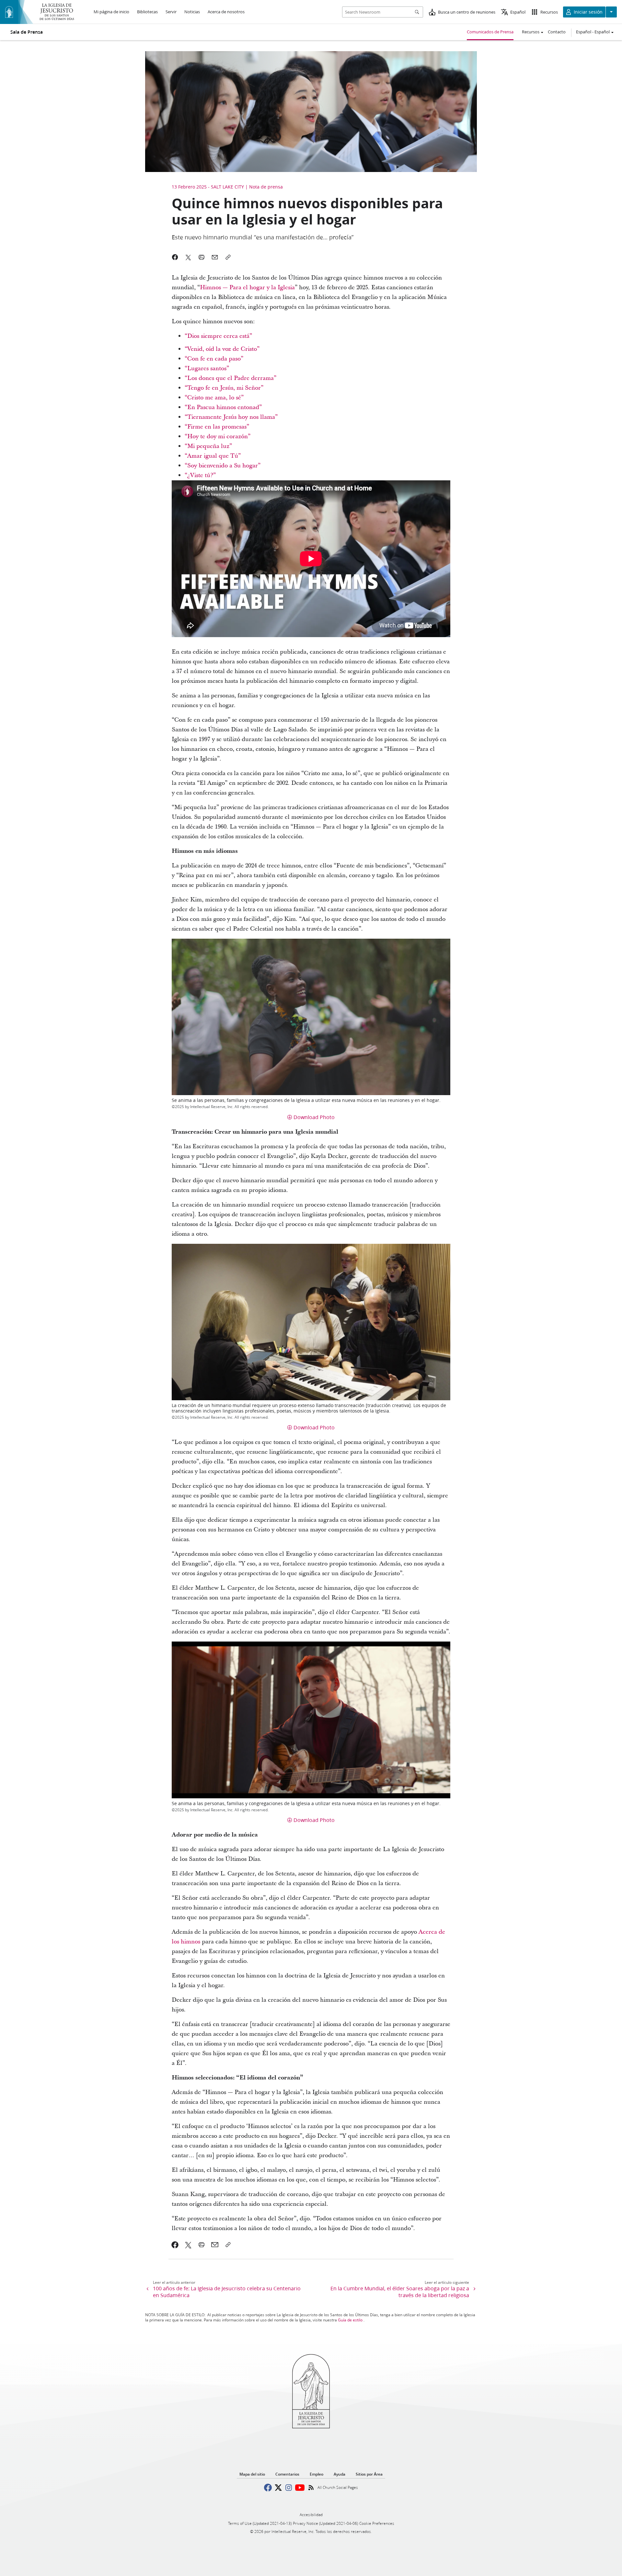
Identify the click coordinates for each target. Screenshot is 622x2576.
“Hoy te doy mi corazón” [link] (218, 436)
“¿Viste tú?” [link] (200, 475)
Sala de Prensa (27, 32)
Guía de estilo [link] (350, 2320)
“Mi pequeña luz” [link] (208, 446)
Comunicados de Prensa (490, 32)
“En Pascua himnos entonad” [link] (223, 407)
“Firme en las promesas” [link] (217, 427)
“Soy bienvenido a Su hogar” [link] (223, 466)
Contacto (557, 32)
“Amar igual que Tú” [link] (213, 456)
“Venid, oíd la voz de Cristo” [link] (222, 349)
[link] (175, 2245)
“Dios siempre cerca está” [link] (218, 336)
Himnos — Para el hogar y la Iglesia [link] (247, 287)
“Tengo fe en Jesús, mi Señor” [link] (224, 388)
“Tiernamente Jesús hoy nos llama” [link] (231, 417)
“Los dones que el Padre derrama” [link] (230, 378)
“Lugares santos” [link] (207, 368)
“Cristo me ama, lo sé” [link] (214, 398)
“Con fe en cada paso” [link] (214, 359)
